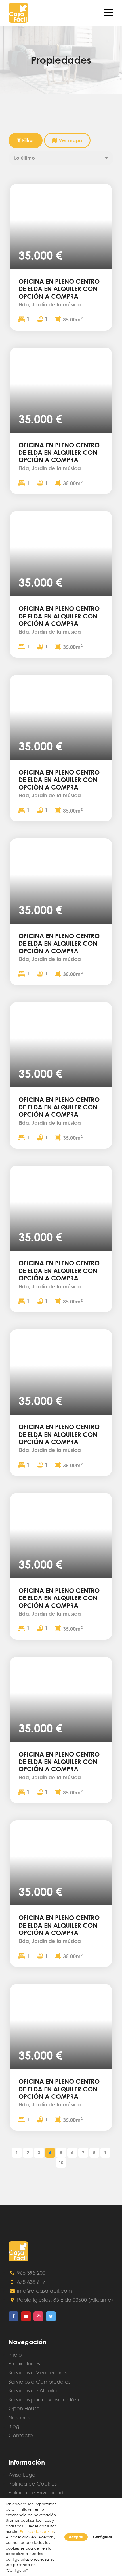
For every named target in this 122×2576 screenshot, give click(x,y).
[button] (16, 227)
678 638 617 (30, 2282)
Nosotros (19, 2417)
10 (61, 2162)
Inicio (15, 2355)
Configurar (103, 2537)
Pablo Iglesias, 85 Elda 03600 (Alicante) (64, 2300)
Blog (14, 2426)
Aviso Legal (23, 2475)
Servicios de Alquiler (33, 2390)
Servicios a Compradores (39, 2382)
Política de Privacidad (36, 2492)
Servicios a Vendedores (38, 2372)
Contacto (21, 2435)
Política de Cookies (33, 2484)
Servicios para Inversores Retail (46, 2399)
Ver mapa (70, 140)
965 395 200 (30, 2273)
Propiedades (24, 2363)
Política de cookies (37, 2532)
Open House (24, 2408)
